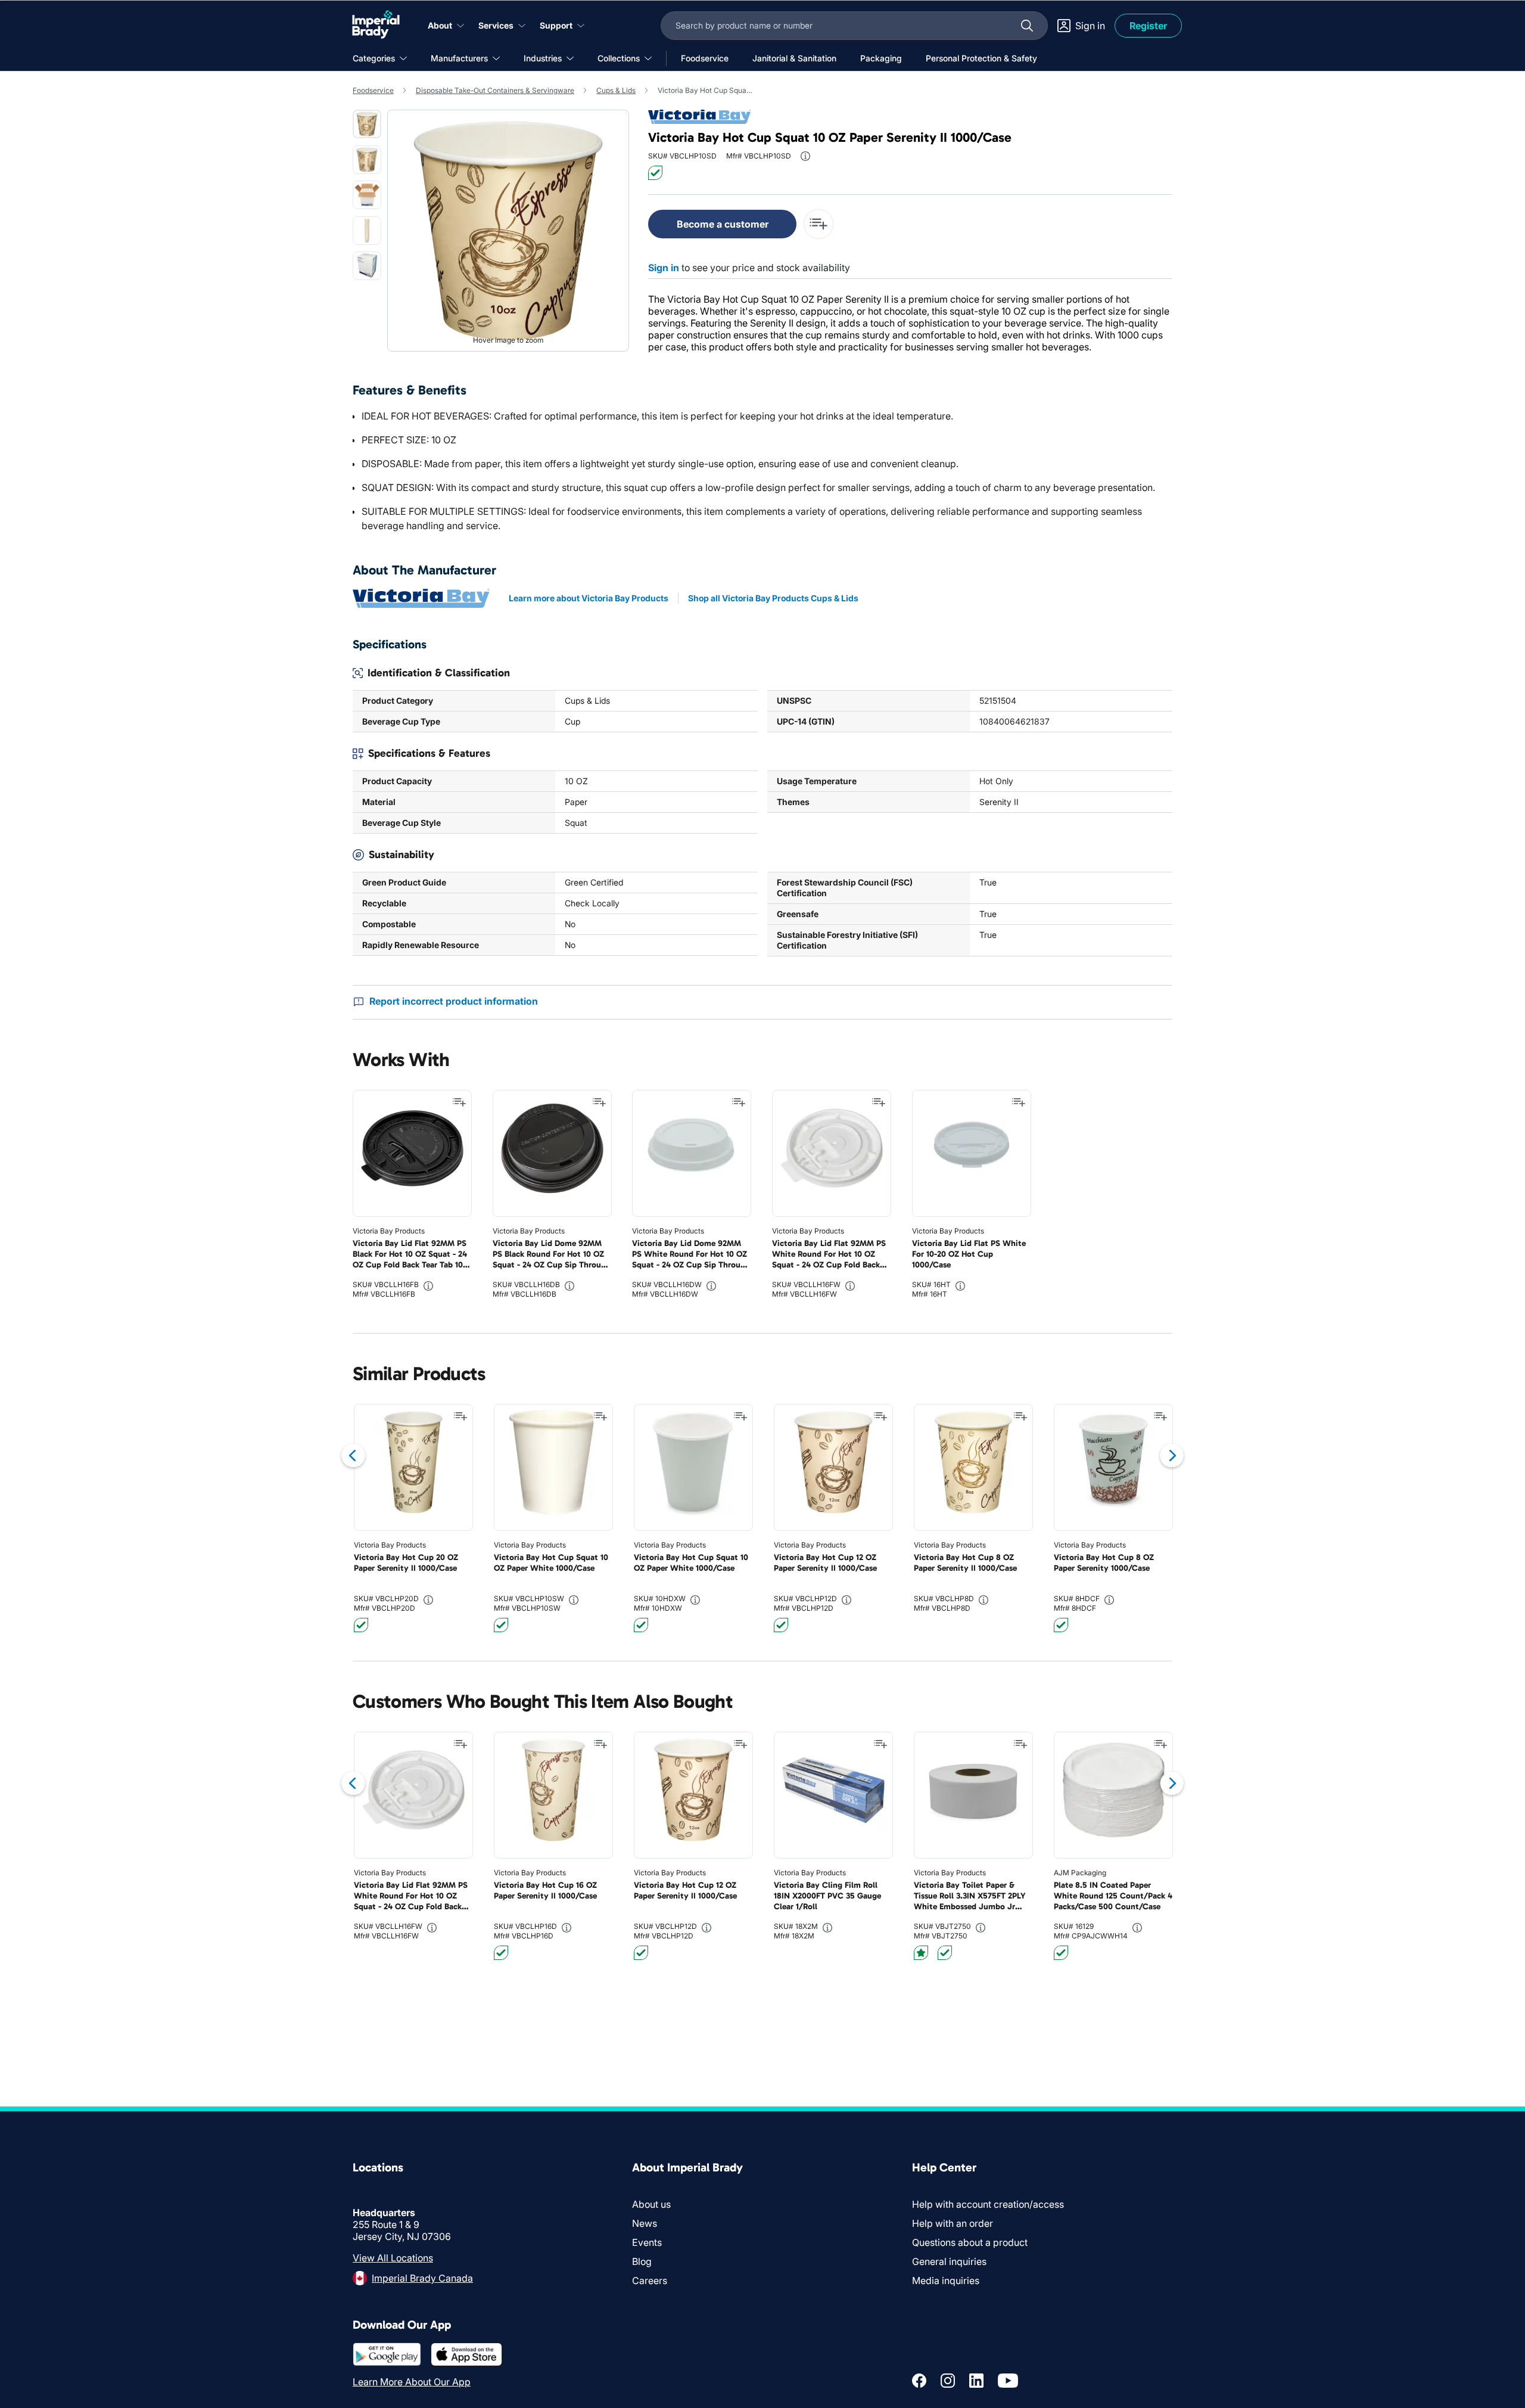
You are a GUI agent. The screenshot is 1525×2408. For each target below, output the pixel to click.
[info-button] (805, 156)
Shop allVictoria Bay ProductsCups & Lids (773, 598)
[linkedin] (976, 2381)
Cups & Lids (616, 90)
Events (647, 2242)
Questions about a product (970, 2242)
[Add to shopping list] (459, 1102)
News (645, 2223)
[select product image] (367, 124)
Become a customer (723, 224)
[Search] (1027, 26)
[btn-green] (655, 173)
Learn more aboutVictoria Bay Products (589, 598)
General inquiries (949, 2261)
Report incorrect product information (454, 1001)
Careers (650, 2280)
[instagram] (948, 2381)
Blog (642, 2261)
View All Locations (393, 2258)
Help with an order (953, 2223)
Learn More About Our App (412, 2382)
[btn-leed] (921, 1953)
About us (651, 2204)
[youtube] (1008, 2381)
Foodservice (373, 90)
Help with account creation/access (988, 2204)
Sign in (664, 268)
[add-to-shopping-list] (818, 224)
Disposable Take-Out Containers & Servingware (495, 90)
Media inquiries (946, 2280)
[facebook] (919, 2381)
